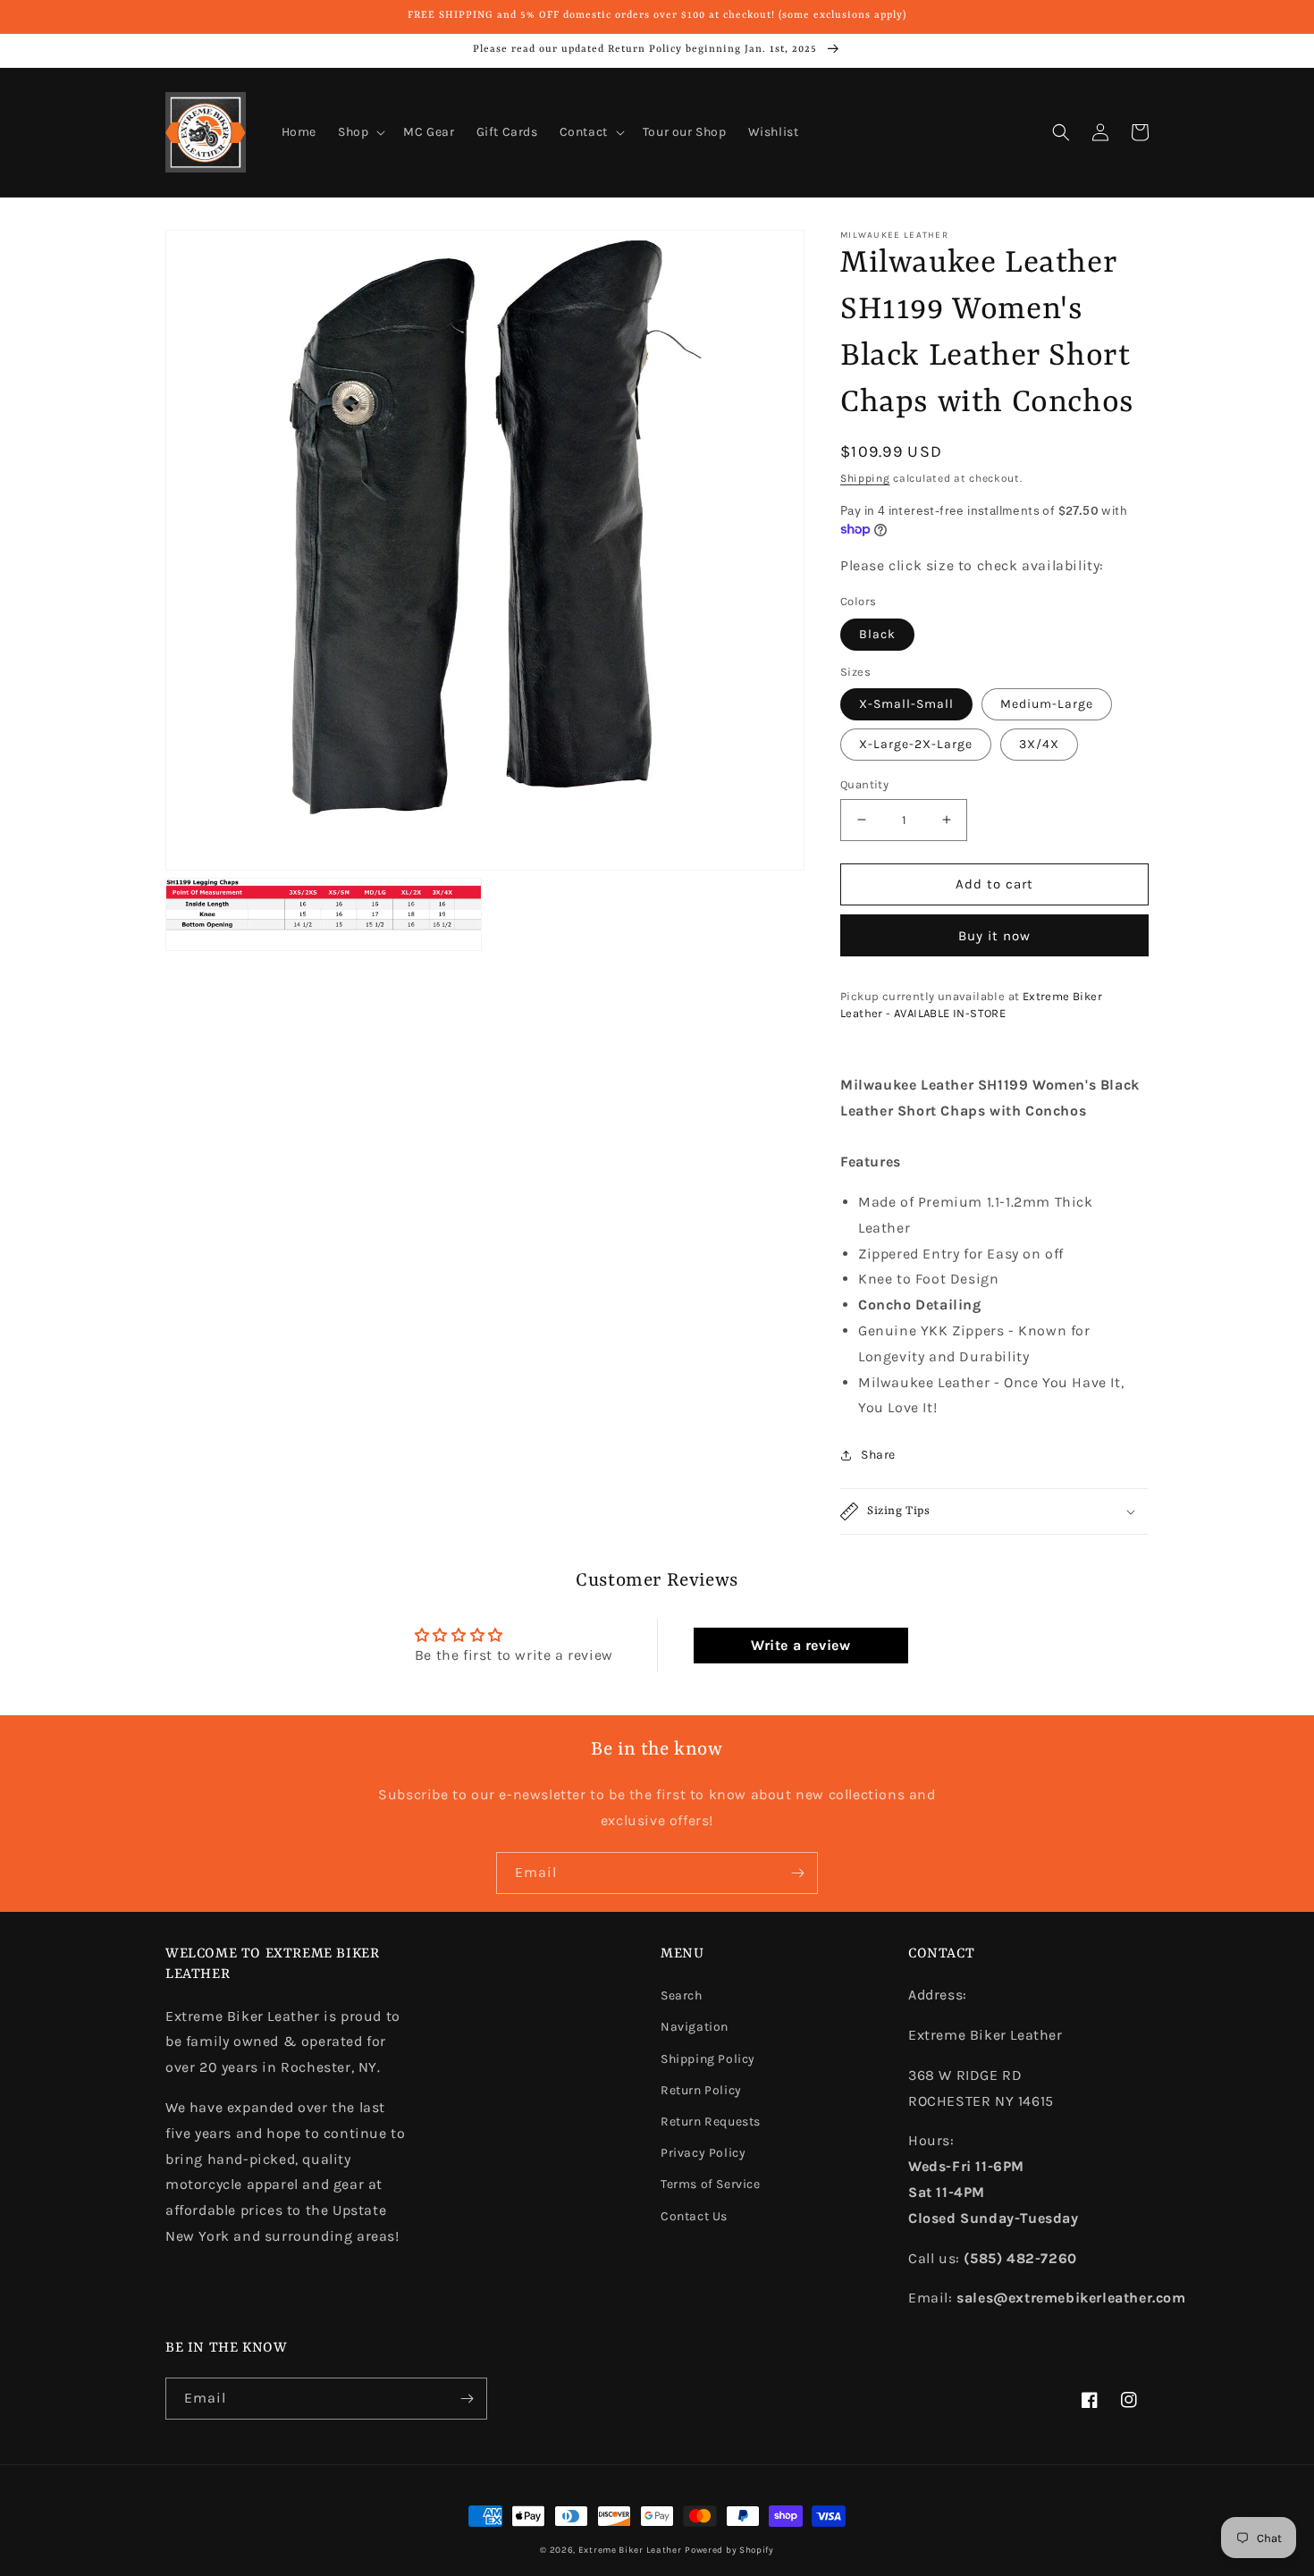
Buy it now (994, 936)
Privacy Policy (703, 2153)
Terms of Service (711, 2184)
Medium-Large (1047, 704)
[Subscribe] (797, 1873)
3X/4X (1039, 744)
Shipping (865, 478)
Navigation (695, 2027)
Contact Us (694, 2216)
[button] (360, 132)
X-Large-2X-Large (916, 744)
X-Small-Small (906, 704)
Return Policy (701, 2090)
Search (682, 1995)
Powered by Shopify (729, 2550)
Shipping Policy (708, 2059)
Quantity (864, 784)
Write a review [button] (800, 1645)
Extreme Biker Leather (630, 2550)
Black (877, 634)
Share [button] (878, 1455)
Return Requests (711, 2121)
